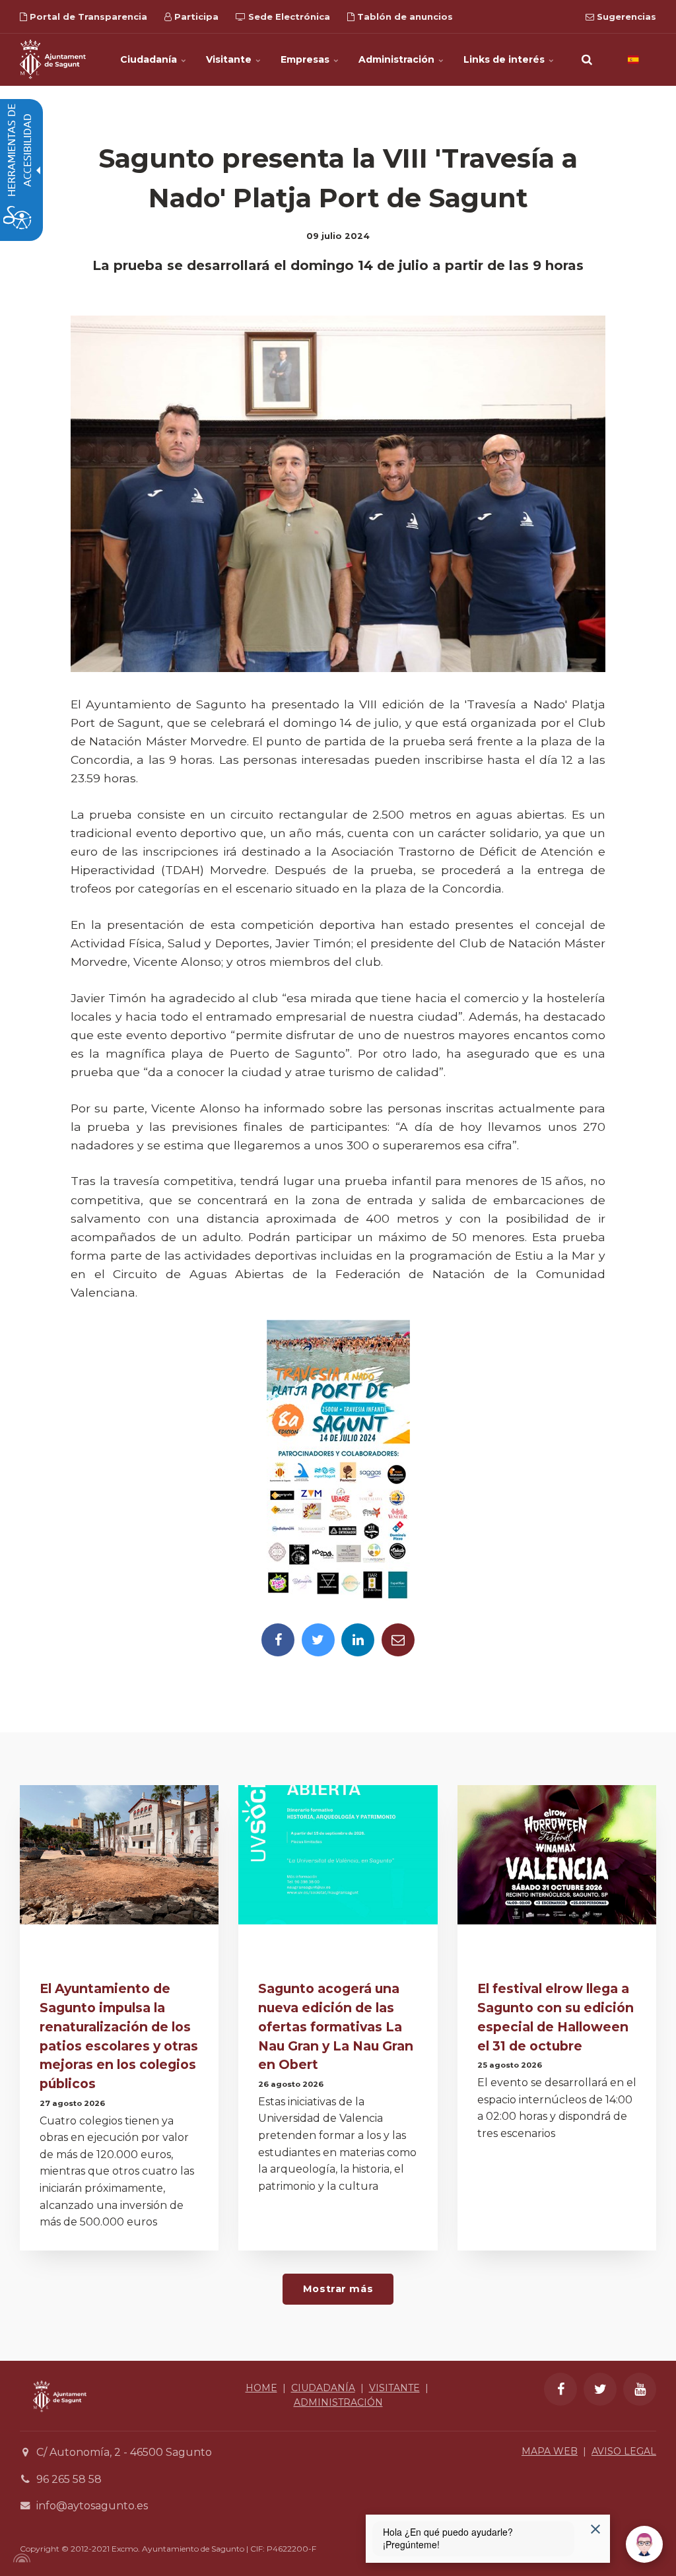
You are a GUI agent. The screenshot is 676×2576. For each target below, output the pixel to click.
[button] (587, 59)
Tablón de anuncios (404, 17)
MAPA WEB (550, 2451)
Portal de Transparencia (87, 17)
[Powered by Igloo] (20, 2558)
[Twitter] (318, 1640)
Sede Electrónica (288, 17)
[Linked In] (358, 1640)
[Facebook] (278, 1640)
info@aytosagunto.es (92, 2506)
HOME (261, 2388)
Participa (195, 17)
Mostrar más (338, 2289)
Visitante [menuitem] (230, 59)
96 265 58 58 (69, 2479)
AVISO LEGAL (624, 2451)
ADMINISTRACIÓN (338, 2402)
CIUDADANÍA (323, 2388)
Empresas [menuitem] (306, 59)
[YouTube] (640, 2389)
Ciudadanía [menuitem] (150, 59)
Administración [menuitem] (398, 59)
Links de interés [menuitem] (505, 59)
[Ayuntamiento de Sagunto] (53, 59)
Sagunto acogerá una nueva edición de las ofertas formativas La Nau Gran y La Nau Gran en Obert (336, 2026)
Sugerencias (625, 17)
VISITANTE (394, 2388)
